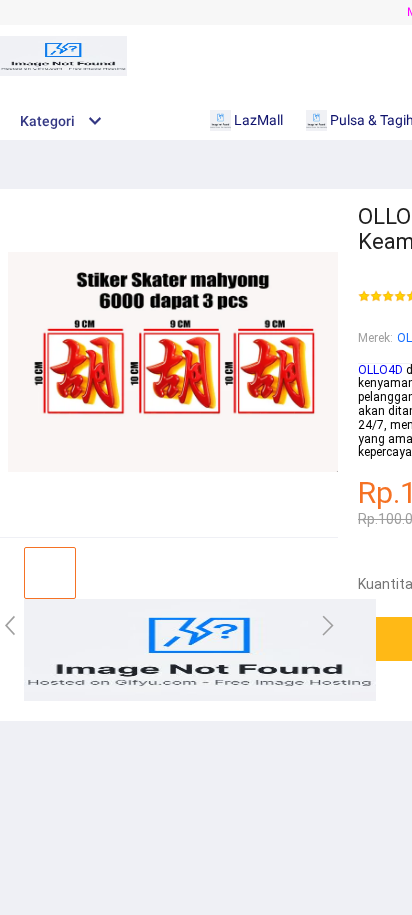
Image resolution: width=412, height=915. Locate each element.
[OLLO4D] (200, 697)
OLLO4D (380, 370)
